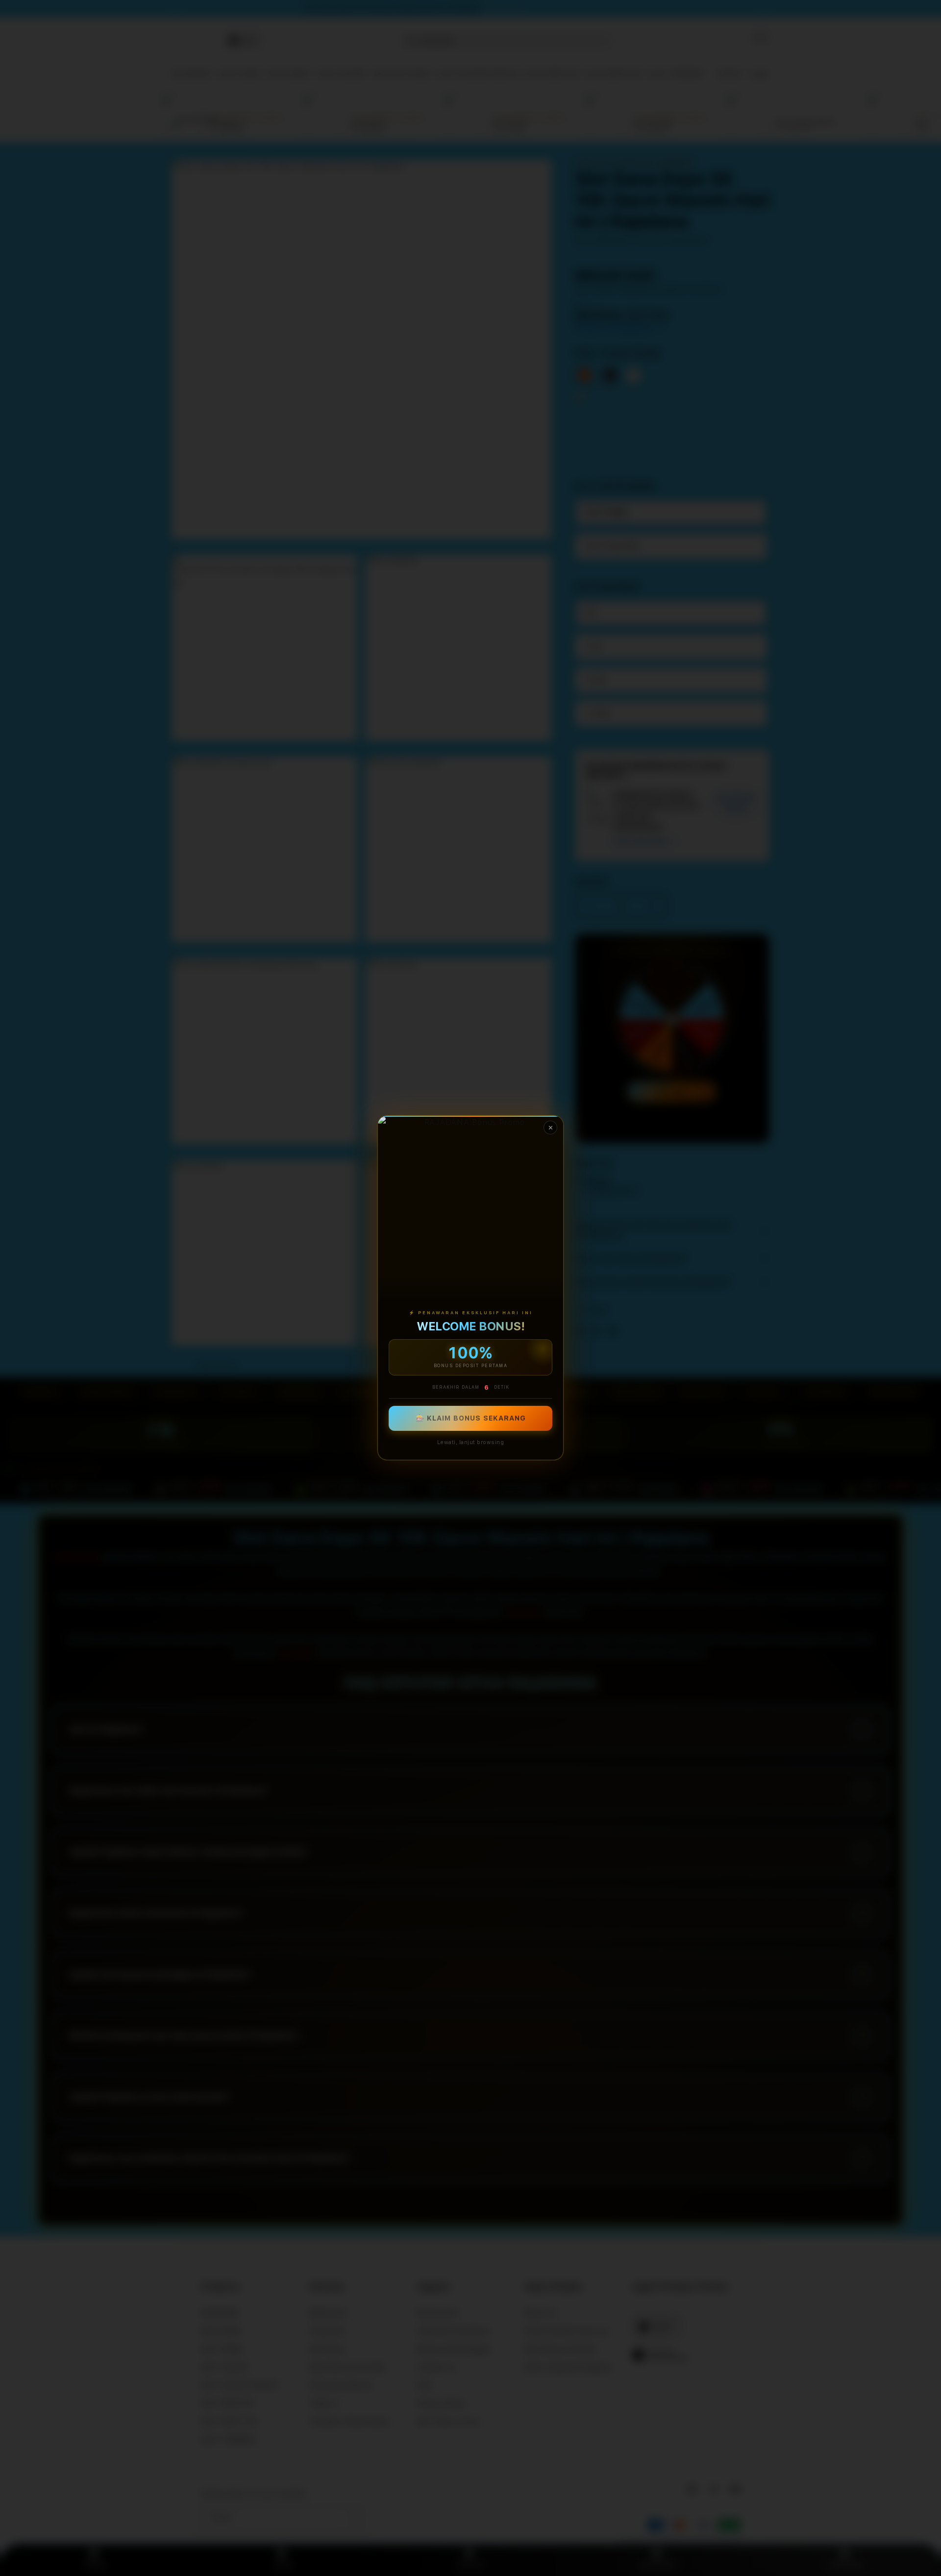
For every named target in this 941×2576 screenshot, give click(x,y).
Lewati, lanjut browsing (471, 1443)
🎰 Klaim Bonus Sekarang (471, 1419)
